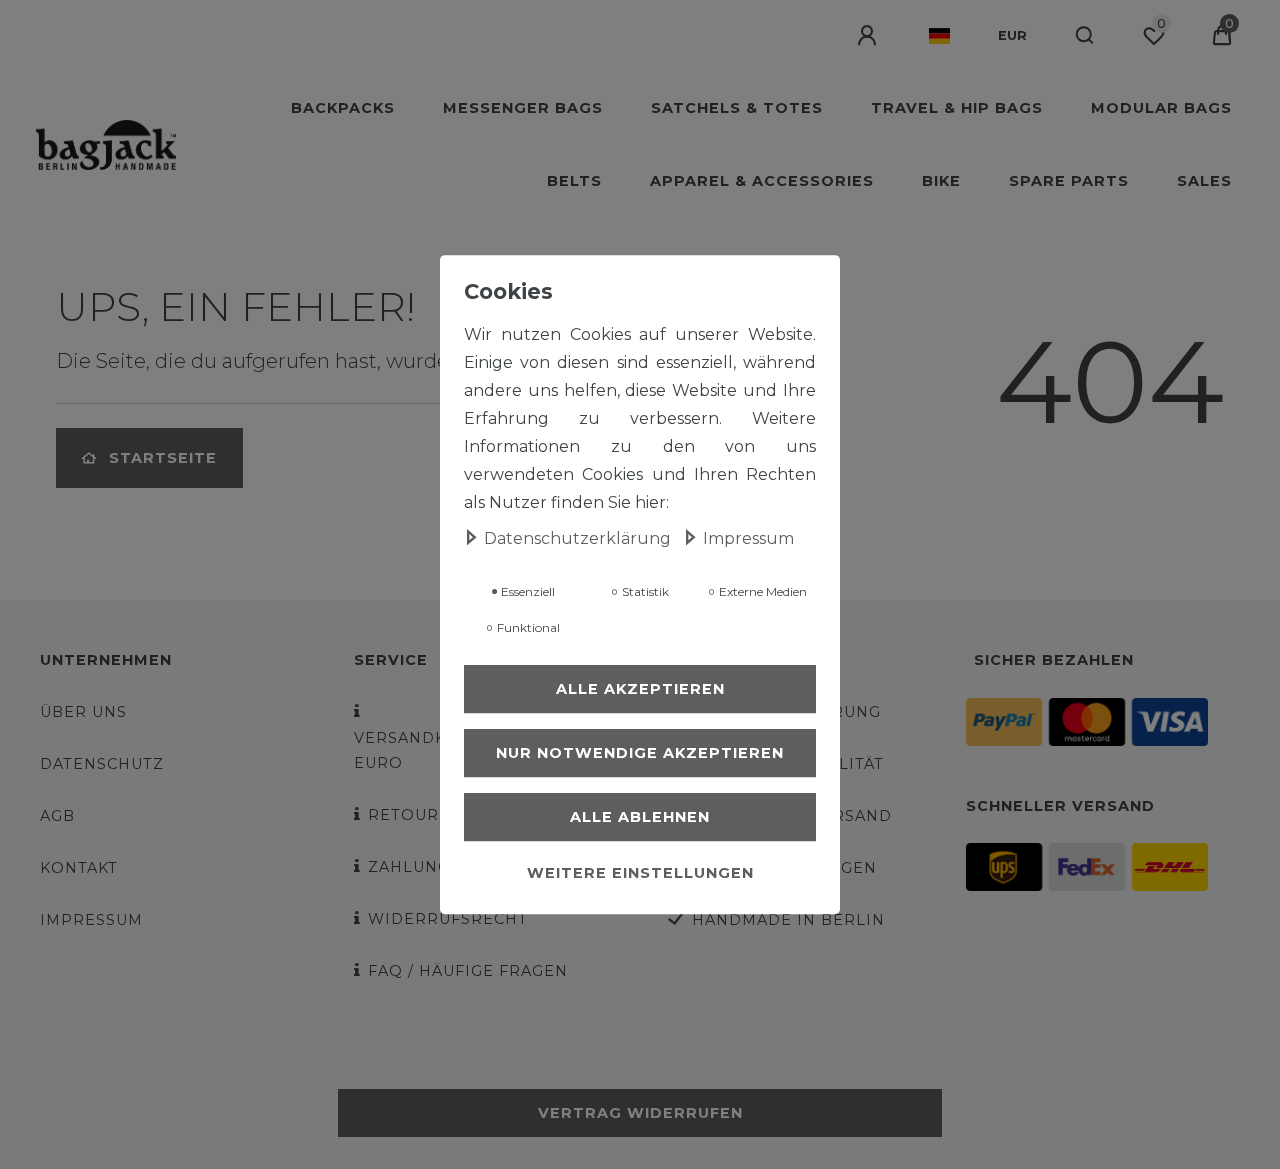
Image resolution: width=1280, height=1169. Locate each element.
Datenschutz (102, 764)
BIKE (941, 181)
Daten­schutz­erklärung (579, 539)
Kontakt (79, 868)
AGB (57, 816)
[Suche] (1085, 36)
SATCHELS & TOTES (737, 108)
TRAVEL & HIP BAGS (957, 108)
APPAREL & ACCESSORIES (762, 181)
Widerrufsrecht (448, 919)
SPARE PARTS (1069, 181)
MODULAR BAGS (1161, 108)
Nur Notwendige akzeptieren (640, 754)
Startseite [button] (163, 458)
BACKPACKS (343, 108)
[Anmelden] (869, 36)
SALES (1204, 181)
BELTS (574, 181)
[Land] (939, 36)
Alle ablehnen (640, 818)
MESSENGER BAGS (523, 108)
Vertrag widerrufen (640, 1113)
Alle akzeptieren (640, 690)
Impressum (91, 920)
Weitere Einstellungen (640, 874)
